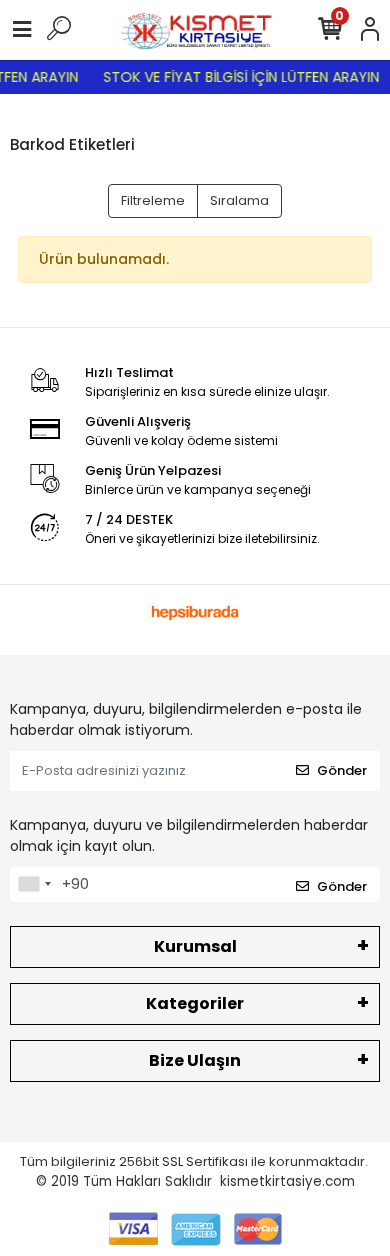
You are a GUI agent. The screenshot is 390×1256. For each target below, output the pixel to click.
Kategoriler (195, 1003)
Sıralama (239, 200)
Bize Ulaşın (195, 1060)
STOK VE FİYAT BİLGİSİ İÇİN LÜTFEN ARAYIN (238, 77)
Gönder (342, 770)
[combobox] (34, 885)
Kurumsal (195, 946)
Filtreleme (153, 200)
